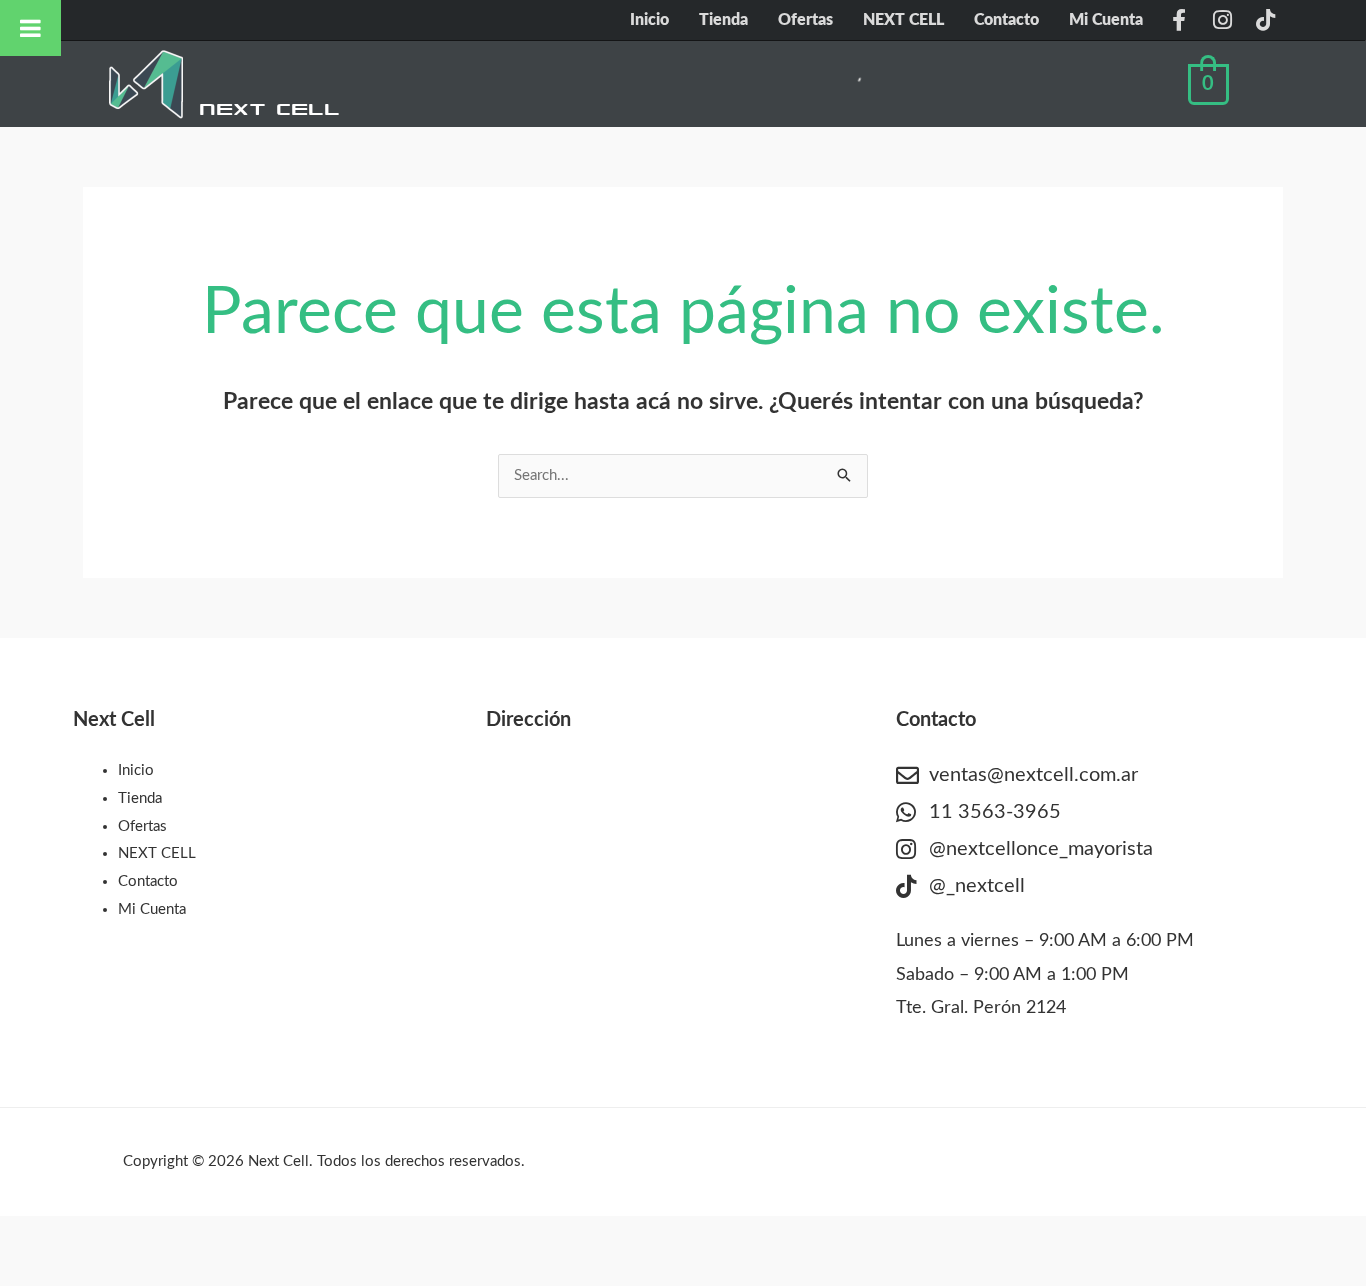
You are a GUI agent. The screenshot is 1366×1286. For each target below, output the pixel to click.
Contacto (1006, 20)
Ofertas (805, 20)
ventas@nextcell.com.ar (1033, 775)
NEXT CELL (903, 20)
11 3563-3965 (995, 812)
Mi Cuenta (1106, 20)
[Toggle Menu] (30, 28)
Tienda (723, 20)
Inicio (649, 20)
